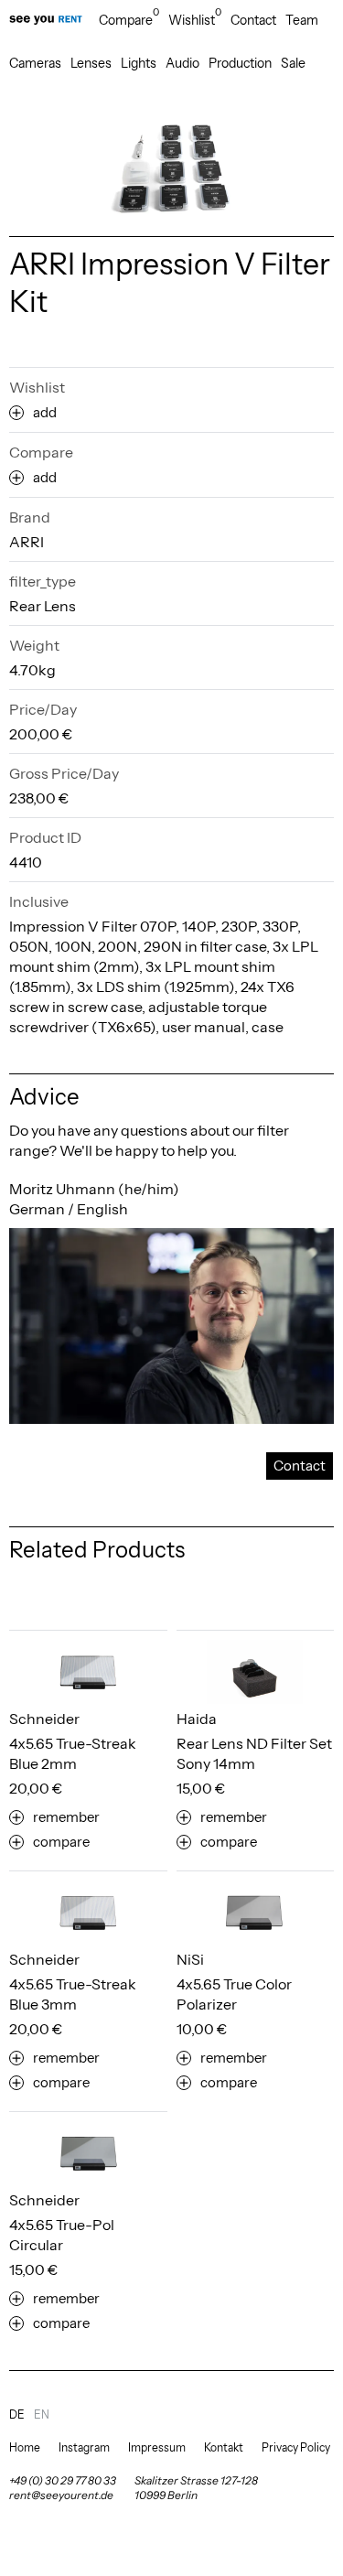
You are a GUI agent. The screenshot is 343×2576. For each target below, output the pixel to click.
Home (25, 2447)
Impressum (157, 2447)
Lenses (91, 63)
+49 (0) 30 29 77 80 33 (63, 2480)
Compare (129, 20)
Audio (182, 63)
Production (240, 63)
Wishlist (195, 20)
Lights (139, 63)
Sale (293, 63)
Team (302, 20)
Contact (253, 20)
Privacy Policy (296, 2447)
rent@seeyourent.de (61, 2495)
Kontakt (224, 2447)
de (17, 2414)
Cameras (35, 63)
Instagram (84, 2447)
